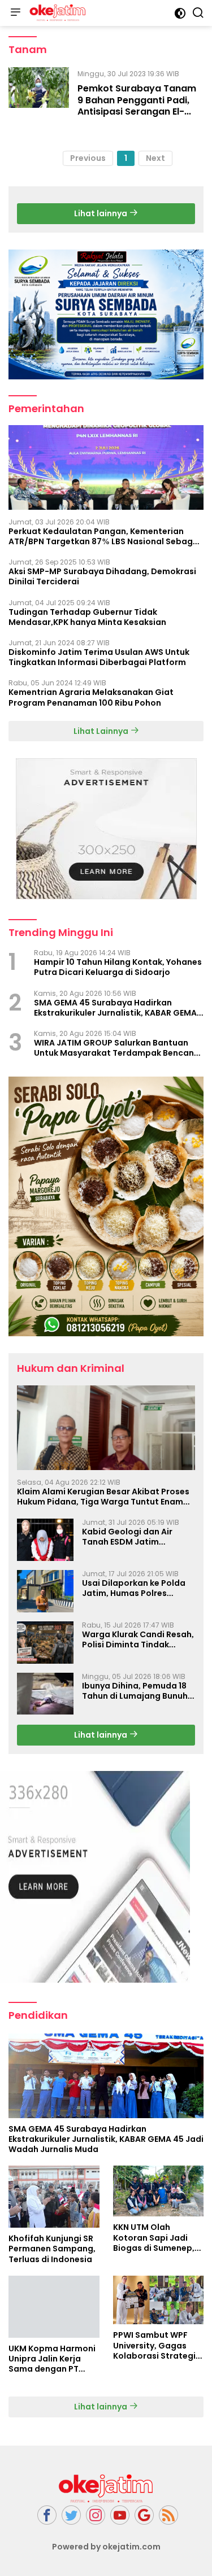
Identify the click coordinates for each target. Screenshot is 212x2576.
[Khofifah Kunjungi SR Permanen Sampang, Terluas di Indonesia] (54, 2197)
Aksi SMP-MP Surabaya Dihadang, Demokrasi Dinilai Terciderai (102, 576)
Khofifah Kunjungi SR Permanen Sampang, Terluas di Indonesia (52, 2249)
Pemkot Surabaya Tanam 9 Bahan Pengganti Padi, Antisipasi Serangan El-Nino (137, 106)
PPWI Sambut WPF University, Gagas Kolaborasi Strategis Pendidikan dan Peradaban (157, 2345)
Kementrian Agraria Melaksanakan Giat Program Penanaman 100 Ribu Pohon (91, 697)
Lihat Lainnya (102, 731)
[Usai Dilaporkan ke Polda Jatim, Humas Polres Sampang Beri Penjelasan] (45, 1591)
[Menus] (15, 13)
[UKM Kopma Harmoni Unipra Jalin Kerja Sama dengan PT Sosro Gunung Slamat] (54, 2307)
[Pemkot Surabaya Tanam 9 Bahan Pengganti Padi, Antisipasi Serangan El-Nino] (39, 95)
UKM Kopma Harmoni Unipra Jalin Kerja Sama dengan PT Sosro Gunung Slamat (52, 2359)
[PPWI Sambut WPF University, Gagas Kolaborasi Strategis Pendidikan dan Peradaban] (159, 2300)
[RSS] (168, 2515)
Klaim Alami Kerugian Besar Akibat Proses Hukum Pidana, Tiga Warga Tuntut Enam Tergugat (103, 1497)
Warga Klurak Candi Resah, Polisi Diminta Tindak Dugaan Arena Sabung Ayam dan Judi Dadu (138, 1639)
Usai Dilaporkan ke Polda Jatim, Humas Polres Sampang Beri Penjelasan (135, 1588)
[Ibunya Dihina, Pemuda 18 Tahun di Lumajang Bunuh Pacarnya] (45, 1694)
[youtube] (120, 2515)
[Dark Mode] (180, 13)
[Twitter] (71, 2515)
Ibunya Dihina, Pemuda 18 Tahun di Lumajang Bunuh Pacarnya (135, 1691)
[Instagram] (96, 2515)
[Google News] (144, 2515)
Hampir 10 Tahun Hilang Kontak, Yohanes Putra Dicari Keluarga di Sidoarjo (118, 967)
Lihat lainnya (101, 213)
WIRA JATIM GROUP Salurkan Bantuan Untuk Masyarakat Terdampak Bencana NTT (117, 1048)
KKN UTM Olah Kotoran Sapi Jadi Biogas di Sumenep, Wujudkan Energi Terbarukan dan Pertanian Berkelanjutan (154, 2238)
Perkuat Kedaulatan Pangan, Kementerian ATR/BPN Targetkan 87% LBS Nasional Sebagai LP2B (105, 536)
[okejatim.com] (56, 13)
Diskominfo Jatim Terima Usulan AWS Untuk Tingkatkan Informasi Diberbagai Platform (99, 657)
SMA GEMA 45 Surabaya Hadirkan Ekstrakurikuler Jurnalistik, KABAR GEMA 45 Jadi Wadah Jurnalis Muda (115, 1008)
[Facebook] (47, 2515)
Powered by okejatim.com (106, 2547)
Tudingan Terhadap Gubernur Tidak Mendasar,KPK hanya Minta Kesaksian (87, 617)
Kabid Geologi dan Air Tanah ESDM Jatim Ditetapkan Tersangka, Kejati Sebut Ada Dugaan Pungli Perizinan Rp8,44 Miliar (134, 1537)
